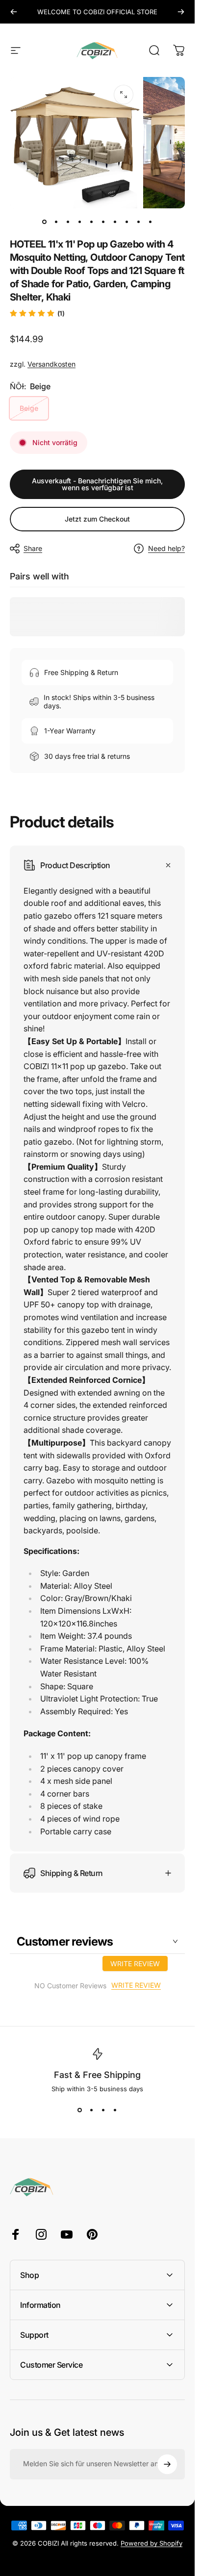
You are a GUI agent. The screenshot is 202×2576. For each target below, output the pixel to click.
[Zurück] (14, 12)
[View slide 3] (103, 2110)
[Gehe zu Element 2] (68, 222)
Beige (29, 408)
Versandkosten (51, 364)
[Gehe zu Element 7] (127, 222)
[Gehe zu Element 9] (151, 222)
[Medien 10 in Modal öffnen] (124, 95)
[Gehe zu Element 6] (115, 222)
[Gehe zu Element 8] (139, 222)
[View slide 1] (80, 2110)
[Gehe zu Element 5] (103, 222)
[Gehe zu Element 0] (45, 222)
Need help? (166, 548)
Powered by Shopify (151, 2543)
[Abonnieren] (167, 2464)
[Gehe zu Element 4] (92, 222)
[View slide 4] (115, 2110)
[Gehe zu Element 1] (56, 222)
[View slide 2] (92, 2110)
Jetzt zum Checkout (97, 519)
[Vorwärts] (181, 12)
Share (33, 548)
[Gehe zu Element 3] (80, 222)
